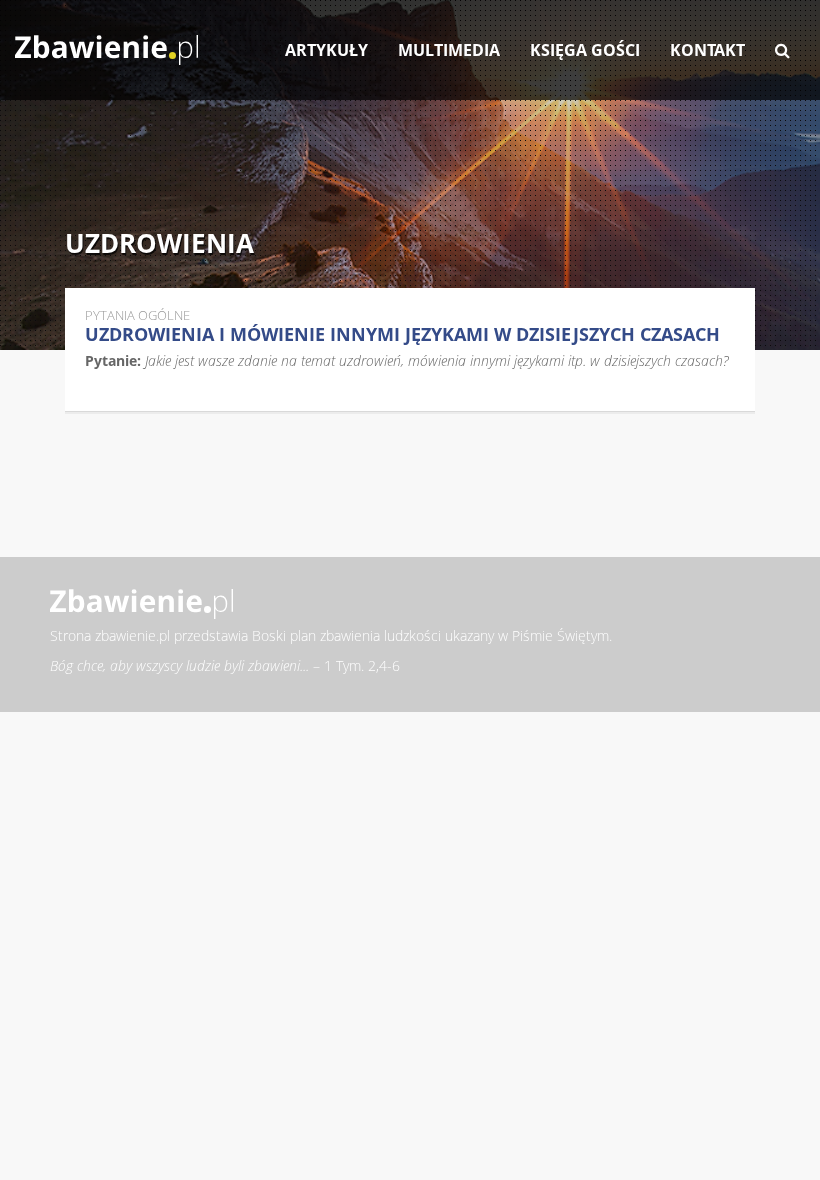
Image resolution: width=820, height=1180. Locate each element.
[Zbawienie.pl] (106, 40)
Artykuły (326, 50)
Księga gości (585, 50)
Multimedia (449, 50)
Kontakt (707, 50)
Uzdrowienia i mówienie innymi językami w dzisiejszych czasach (402, 334)
